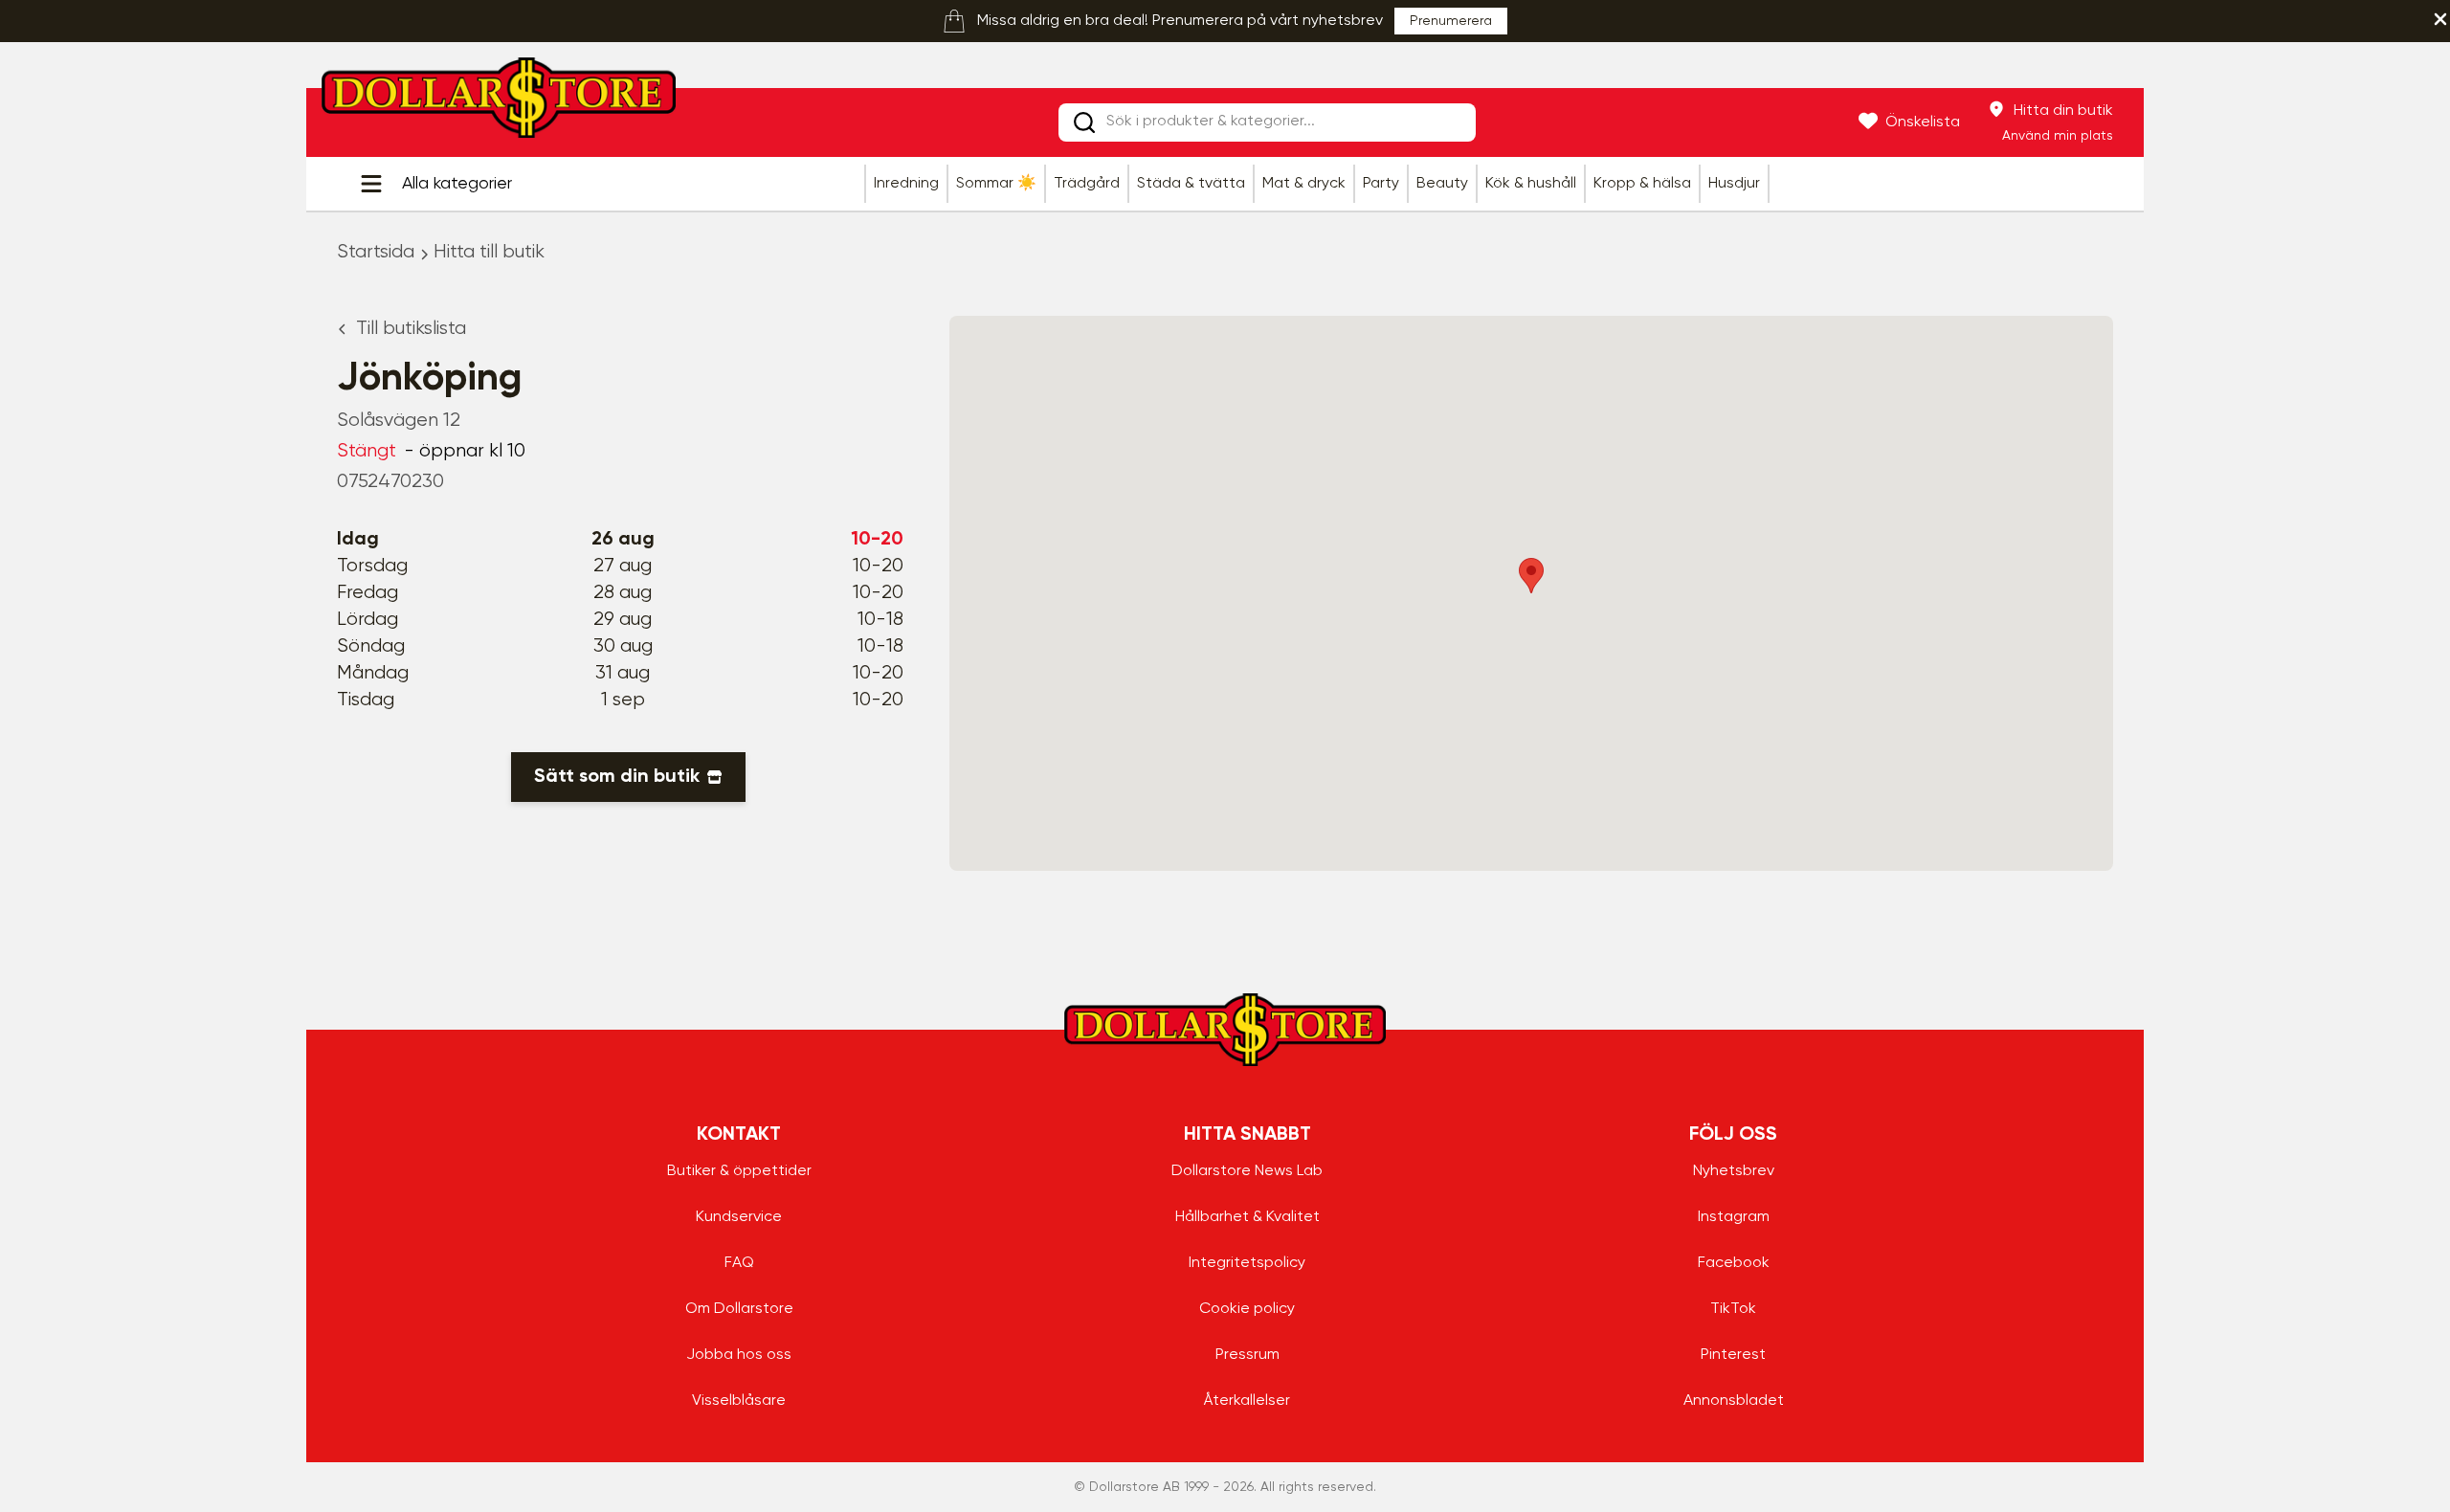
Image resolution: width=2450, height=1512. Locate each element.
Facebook (1734, 1263)
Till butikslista (411, 329)
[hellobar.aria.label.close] (2440, 19)
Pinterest (1733, 1355)
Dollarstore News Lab (1247, 1171)
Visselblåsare (739, 1401)
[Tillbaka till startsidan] (499, 103)
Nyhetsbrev (1734, 1171)
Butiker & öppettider (739, 1171)
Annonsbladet (1734, 1401)
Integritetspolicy (1247, 1263)
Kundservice (739, 1217)
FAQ (739, 1263)
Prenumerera (1451, 21)
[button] (1531, 576)
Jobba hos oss (739, 1355)
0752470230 (390, 482)
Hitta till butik (489, 252)
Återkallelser (1247, 1401)
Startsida (376, 252)
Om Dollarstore (739, 1309)
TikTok (1733, 1309)
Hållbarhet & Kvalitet (1247, 1217)
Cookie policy (1247, 1309)
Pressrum (1247, 1355)
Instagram (1734, 1217)
